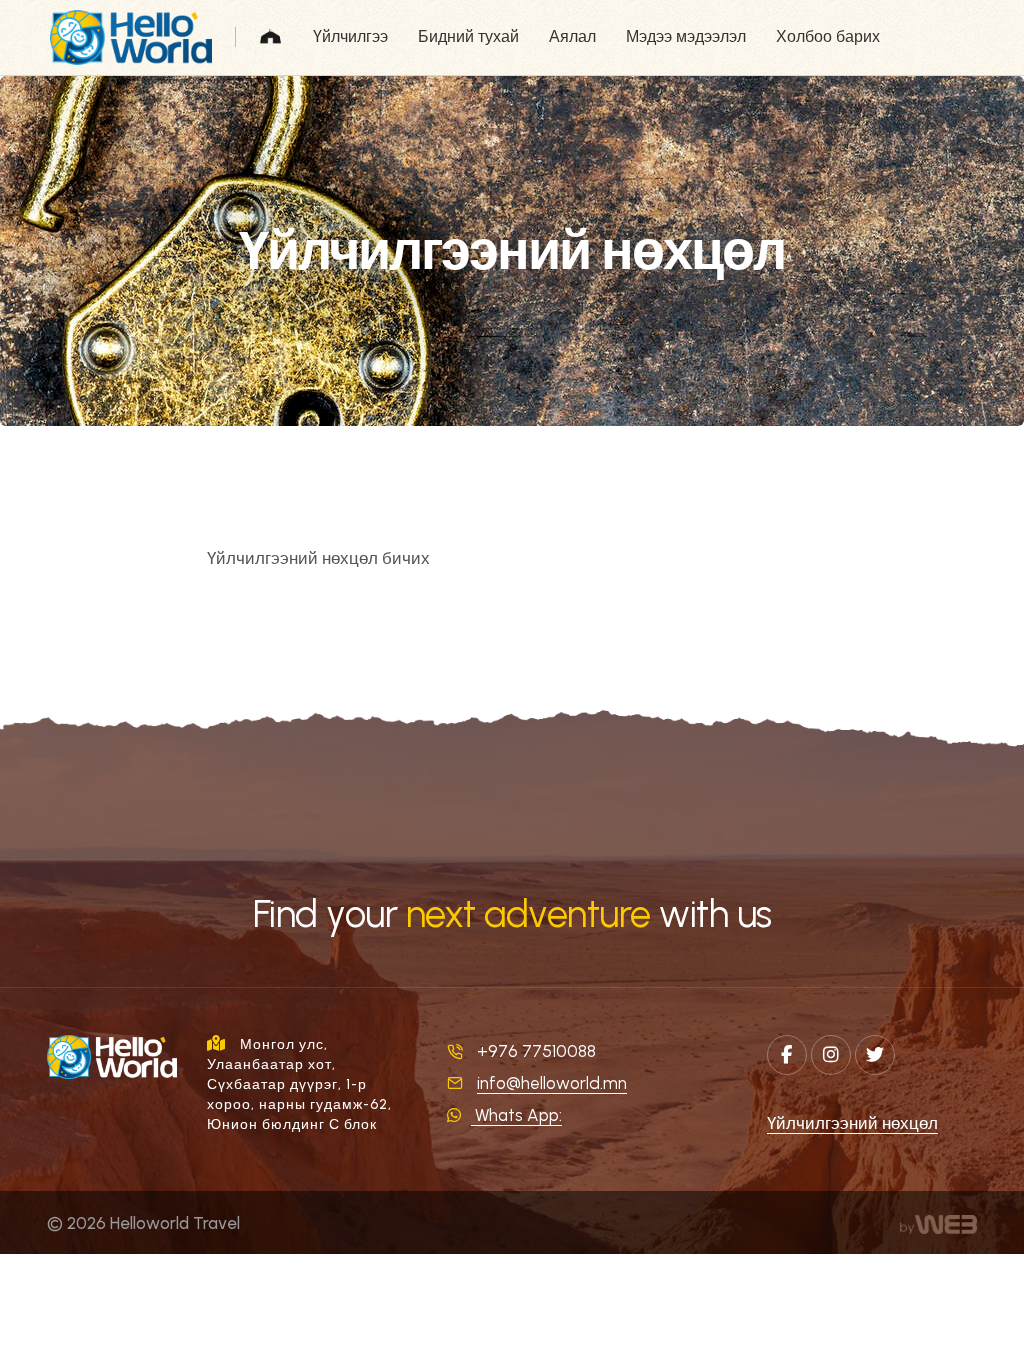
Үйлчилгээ (350, 36)
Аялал (572, 36)
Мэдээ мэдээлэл (686, 36)
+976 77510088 (536, 1051)
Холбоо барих (828, 36)
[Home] (270, 37)
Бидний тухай (468, 36)
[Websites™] (938, 1223)
